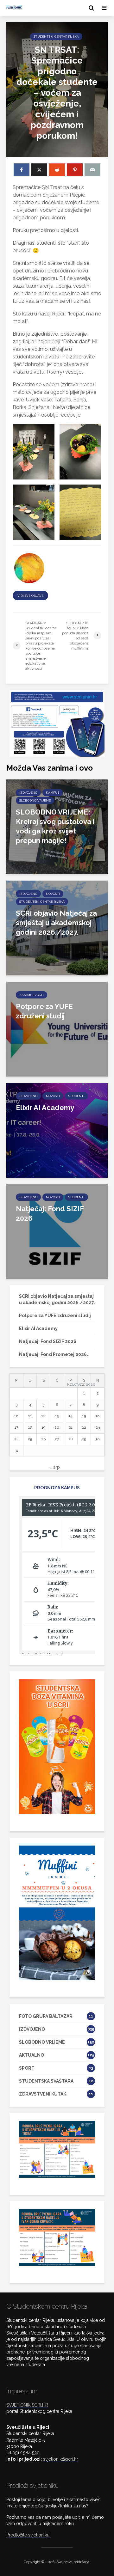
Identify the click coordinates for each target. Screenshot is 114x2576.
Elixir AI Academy (45, 1108)
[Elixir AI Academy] (57, 1130)
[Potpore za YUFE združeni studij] (57, 1029)
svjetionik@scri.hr (61, 2459)
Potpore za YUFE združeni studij (44, 1011)
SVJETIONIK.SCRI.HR (27, 2405)
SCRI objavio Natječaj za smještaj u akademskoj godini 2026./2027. (56, 923)
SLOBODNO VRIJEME (35, 800)
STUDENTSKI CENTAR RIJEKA (56, 37)
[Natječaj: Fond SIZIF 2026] (57, 1231)
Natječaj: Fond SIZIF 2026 (50, 1213)
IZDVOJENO (28, 793)
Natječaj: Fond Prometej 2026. (54, 1354)
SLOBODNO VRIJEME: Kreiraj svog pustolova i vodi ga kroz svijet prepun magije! (55, 826)
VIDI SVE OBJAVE (30, 596)
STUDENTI (76, 1096)
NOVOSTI (53, 894)
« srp (55, 1467)
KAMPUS (53, 793)
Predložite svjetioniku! (28, 2535)
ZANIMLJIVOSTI (32, 995)
